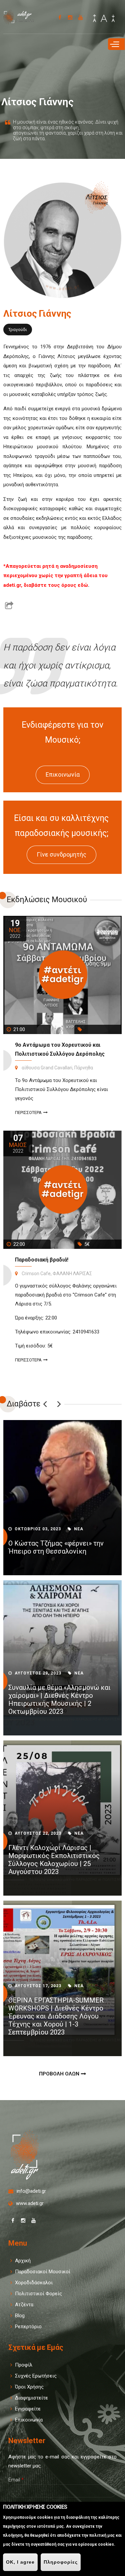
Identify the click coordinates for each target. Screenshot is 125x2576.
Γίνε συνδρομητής (61, 854)
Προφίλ (24, 2365)
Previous (45, 1404)
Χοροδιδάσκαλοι (34, 2283)
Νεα (79, 1529)
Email (16, 2480)
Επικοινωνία (63, 774)
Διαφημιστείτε (31, 2398)
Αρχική (23, 2261)
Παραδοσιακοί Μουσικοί (43, 2272)
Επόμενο (59, 1404)
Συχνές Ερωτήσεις (36, 2376)
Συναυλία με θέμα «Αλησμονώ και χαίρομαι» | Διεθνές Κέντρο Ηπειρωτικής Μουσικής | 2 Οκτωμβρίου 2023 (59, 1699)
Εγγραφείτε (28, 2409)
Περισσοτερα (28, 1112)
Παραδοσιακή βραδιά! (42, 1260)
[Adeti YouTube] (80, 17)
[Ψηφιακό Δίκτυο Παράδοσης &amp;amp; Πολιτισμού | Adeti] (22, 20)
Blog (20, 2316)
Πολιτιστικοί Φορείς (38, 2294)
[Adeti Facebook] (60, 17)
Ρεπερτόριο (28, 2327)
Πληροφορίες (61, 2562)
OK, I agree (20, 2562)
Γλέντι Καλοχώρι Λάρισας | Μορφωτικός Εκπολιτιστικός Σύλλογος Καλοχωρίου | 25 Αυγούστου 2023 (54, 1860)
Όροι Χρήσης (29, 2387)
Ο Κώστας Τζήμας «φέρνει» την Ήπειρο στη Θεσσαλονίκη (56, 1547)
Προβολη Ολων (59, 2074)
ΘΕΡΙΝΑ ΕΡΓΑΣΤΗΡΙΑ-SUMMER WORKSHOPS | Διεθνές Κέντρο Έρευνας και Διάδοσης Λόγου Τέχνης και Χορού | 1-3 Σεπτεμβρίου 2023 (56, 2016)
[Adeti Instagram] (70, 17)
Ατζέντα (24, 2305)
